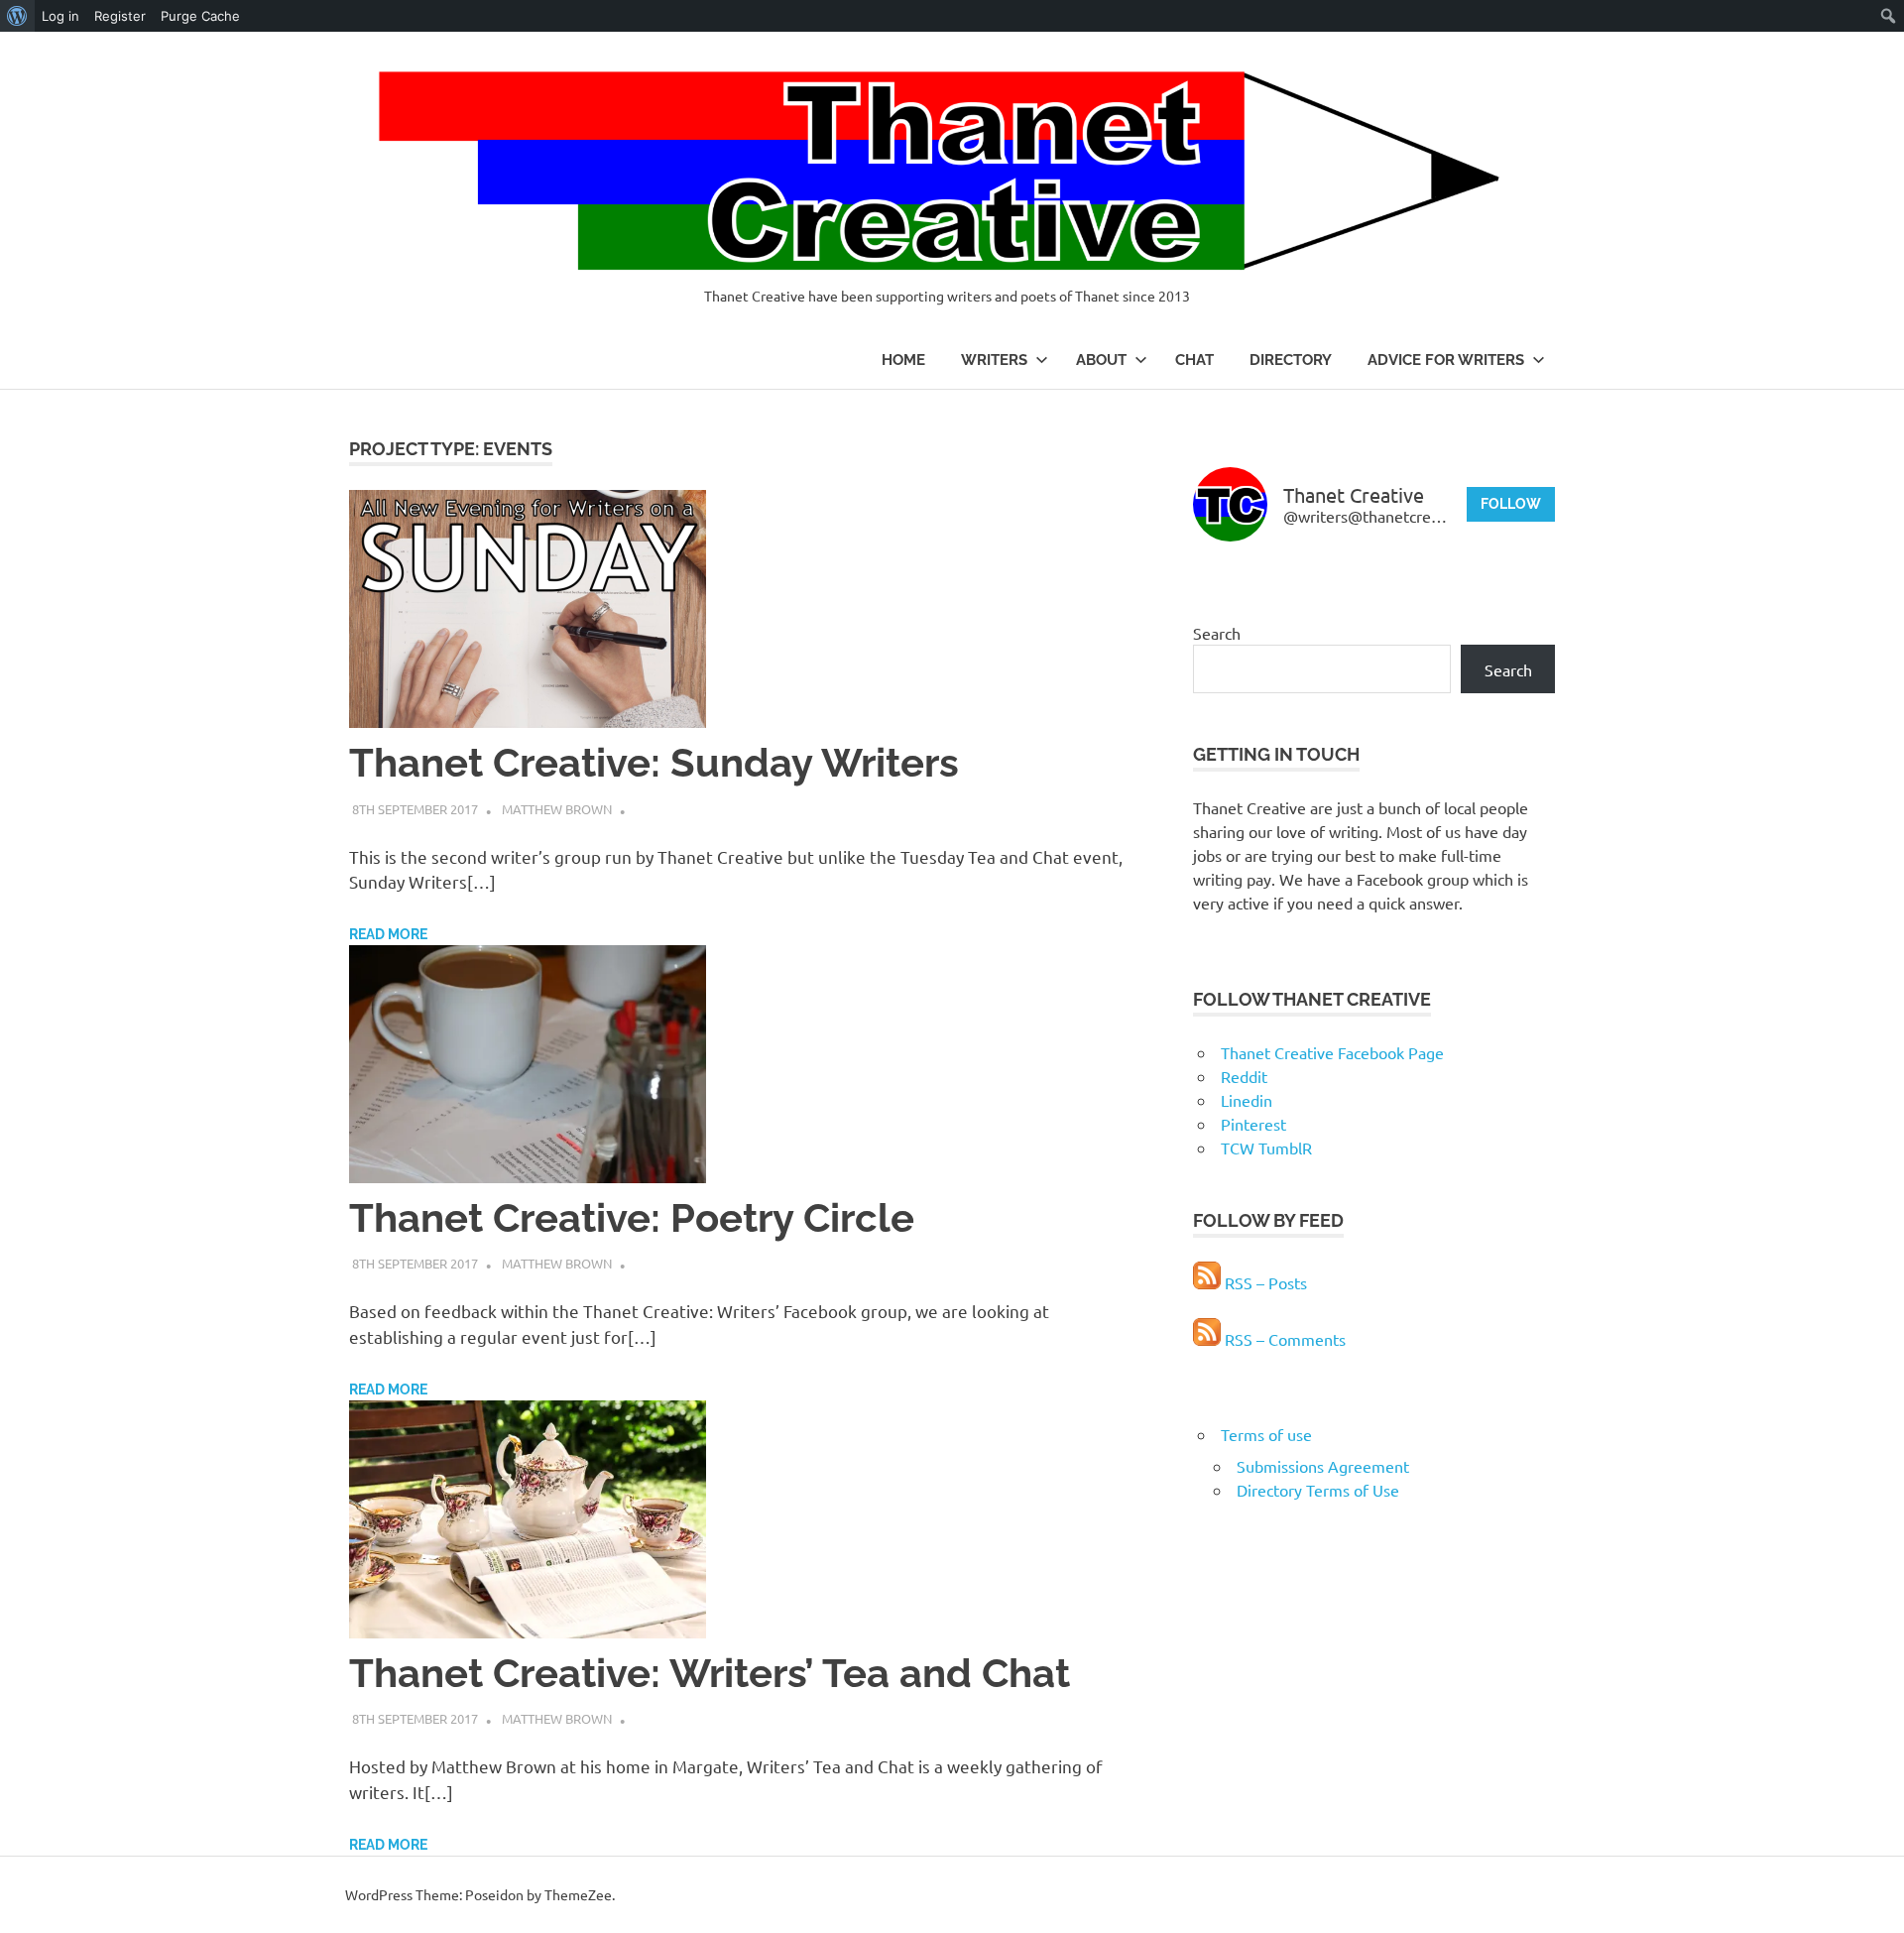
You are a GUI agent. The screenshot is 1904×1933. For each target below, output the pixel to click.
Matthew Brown (557, 809)
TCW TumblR (1266, 1148)
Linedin (1247, 1100)
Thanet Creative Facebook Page (1332, 1052)
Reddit (1244, 1076)
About (1101, 360)
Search (1217, 633)
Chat (1194, 360)
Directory (1291, 360)
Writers (994, 360)
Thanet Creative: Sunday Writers (654, 762)
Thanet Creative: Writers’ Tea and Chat (710, 1673)
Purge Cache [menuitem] (200, 16)
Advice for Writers (1446, 360)
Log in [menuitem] (60, 16)
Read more (388, 934)
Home (903, 360)
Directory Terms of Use (1318, 1490)
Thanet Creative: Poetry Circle (632, 1217)
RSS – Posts (1264, 1282)
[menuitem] (17, 16)
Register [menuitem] (120, 16)
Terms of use (1266, 1434)
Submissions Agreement (1323, 1466)
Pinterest (1253, 1124)
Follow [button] (1511, 504)
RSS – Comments (1283, 1339)
